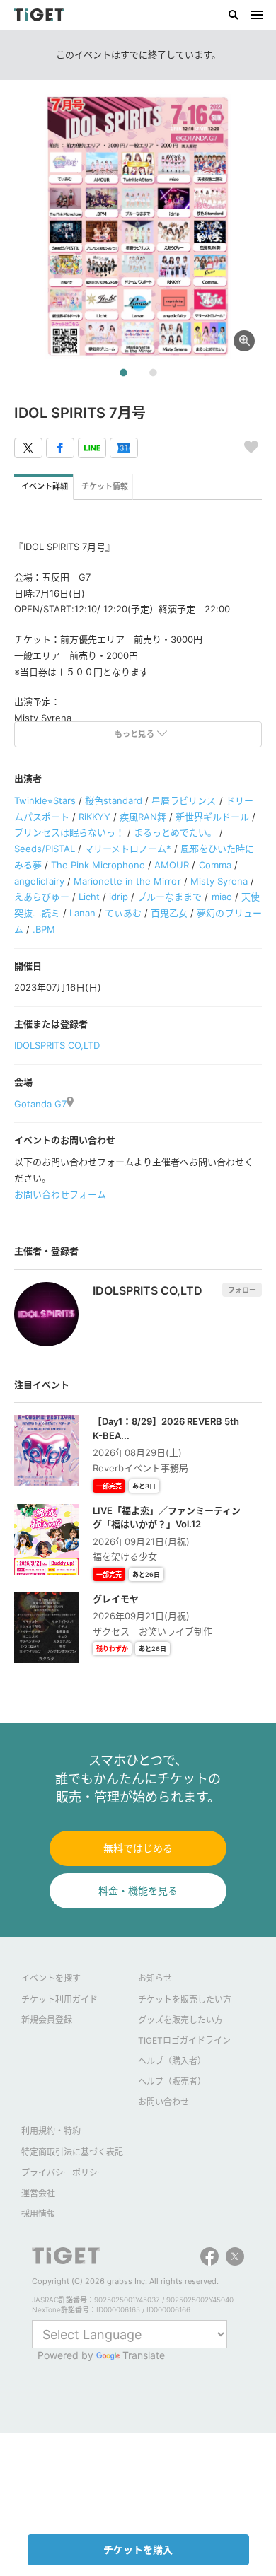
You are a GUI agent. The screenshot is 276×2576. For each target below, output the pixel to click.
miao (222, 897)
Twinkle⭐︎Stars (45, 800)
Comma (215, 865)
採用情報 (38, 2214)
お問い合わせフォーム (60, 1194)
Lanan (82, 913)
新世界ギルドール (212, 817)
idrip (119, 897)
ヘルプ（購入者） (172, 2061)
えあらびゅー (42, 897)
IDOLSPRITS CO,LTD (57, 1045)
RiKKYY (94, 817)
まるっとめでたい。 (175, 832)
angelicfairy (39, 881)
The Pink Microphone (98, 865)
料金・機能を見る (138, 1890)
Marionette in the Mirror (127, 881)
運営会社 (38, 2193)
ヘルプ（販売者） (172, 2081)
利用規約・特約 (51, 2131)
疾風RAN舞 (143, 817)
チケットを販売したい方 (185, 1999)
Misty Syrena (219, 881)
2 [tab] (153, 373)
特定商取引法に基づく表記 (72, 2152)
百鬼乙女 (169, 913)
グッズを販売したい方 (180, 2020)
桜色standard (114, 800)
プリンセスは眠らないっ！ (69, 832)
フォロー (242, 1290)
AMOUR (172, 865)
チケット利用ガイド (59, 1999)
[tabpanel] (138, 226)
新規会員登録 (47, 2020)
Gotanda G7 (40, 1104)
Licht (89, 897)
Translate (144, 2355)
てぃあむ (123, 913)
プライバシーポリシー (64, 2173)
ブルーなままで (169, 897)
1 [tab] (123, 373)
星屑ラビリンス (184, 800)
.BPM (44, 929)
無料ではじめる (138, 1848)
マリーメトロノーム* (128, 849)
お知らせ (155, 1978)
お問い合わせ (163, 2102)
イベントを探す (51, 1978)
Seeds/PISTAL (45, 849)
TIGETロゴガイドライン (184, 2040)
